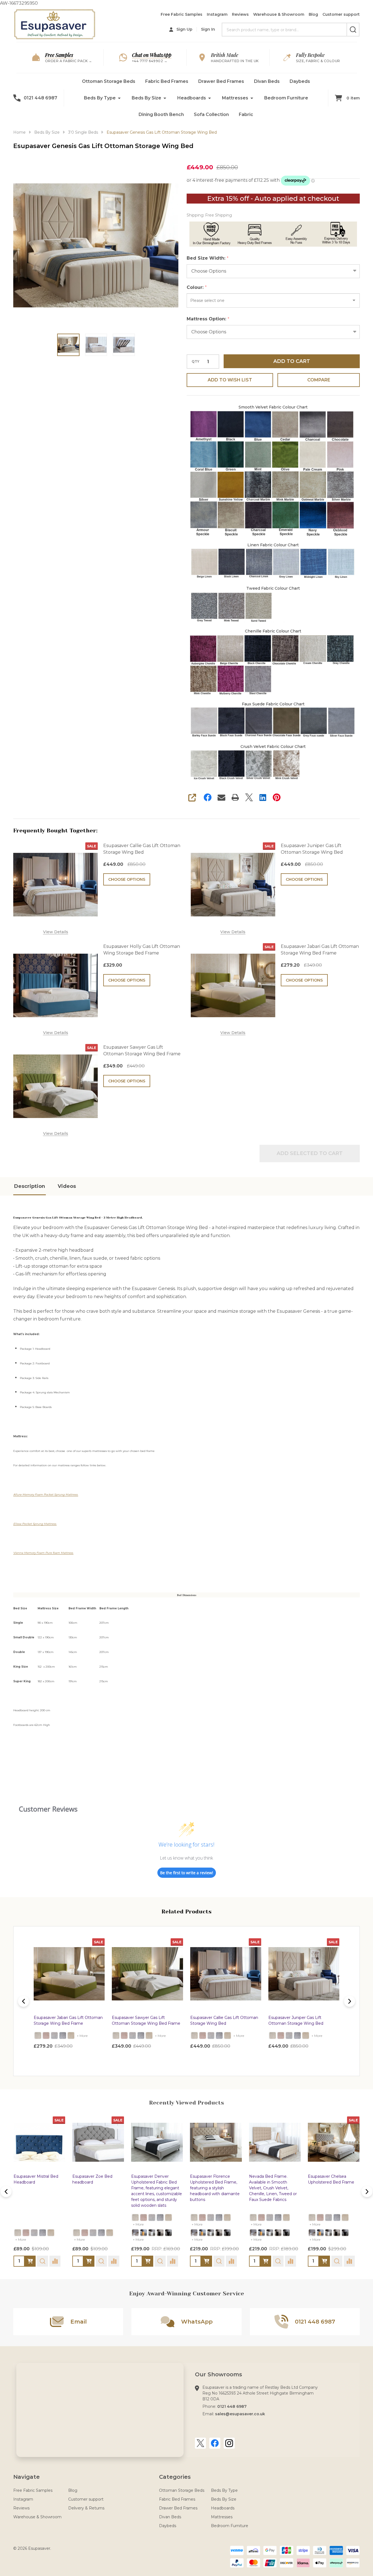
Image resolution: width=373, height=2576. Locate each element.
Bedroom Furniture (286, 98)
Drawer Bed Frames (221, 81)
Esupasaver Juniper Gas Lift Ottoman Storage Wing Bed (312, 849)
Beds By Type (100, 98)
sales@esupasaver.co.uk (240, 2414)
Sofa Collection (211, 114)
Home (19, 132)
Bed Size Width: (208, 258)
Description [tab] (30, 1186)
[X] (249, 797)
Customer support (341, 14)
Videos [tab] (67, 1186)
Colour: (197, 288)
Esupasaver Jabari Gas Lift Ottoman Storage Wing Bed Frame (320, 950)
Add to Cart (292, 361)
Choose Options (127, 879)
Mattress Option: (208, 319)
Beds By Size (146, 98)
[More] (119, 98)
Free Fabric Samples (182, 14)
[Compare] (55, 2261)
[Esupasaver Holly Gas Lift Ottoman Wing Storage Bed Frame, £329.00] (304, 1974)
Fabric (246, 114)
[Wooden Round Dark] (51, 2233)
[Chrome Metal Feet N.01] (18, 2233)
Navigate (27, 2477)
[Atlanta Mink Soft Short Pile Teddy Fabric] (71, 2036)
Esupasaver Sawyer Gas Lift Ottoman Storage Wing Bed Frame (142, 1050)
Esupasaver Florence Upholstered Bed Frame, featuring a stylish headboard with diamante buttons (97, 2188)
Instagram (217, 14)
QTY (195, 362)
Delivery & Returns (86, 2508)
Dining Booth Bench (161, 114)
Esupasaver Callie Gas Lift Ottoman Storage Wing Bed (142, 849)
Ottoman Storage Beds (109, 81)
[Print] (235, 797)
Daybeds (300, 81)
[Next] (350, 2001)
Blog (313, 14)
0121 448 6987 (232, 2406)
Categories (175, 2477)
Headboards (192, 98)
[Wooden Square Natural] (26, 2233)
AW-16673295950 (184, 1031)
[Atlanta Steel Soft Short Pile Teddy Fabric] (63, 2036)
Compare (319, 380)
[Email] (221, 797)
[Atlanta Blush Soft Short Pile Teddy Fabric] (46, 2036)
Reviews (240, 14)
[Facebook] (208, 797)
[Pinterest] (277, 797)
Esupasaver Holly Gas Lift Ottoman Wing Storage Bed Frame (142, 950)
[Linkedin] (263, 797)
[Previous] (23, 2001)
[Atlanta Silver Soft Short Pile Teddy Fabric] (54, 2036)
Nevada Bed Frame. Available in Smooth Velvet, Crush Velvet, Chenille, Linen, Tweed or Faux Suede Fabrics (155, 2188)
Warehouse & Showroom (279, 14)
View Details (56, 932)
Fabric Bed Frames (167, 81)
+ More (82, 2036)
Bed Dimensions (187, 1595)
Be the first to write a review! (187, 1873)
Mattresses (235, 98)
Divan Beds (267, 81)
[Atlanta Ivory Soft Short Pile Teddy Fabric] (38, 2036)
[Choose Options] (30, 2261)
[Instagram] (229, 2443)
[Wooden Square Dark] (43, 2233)
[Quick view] (97, 2058)
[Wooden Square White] (34, 2233)
